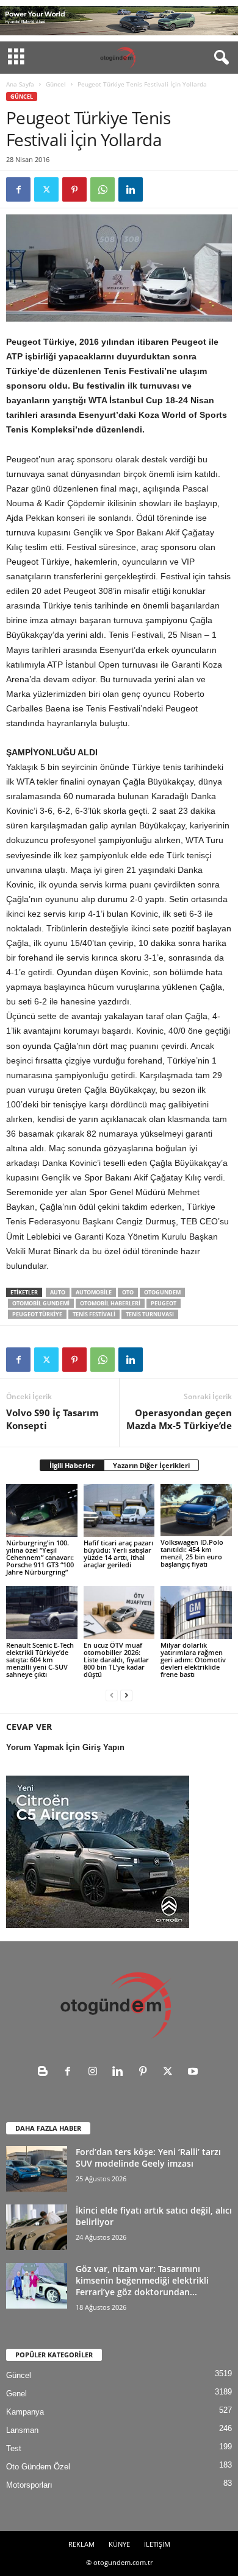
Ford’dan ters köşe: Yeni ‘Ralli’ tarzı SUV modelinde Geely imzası (148, 2158)
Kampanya (25, 2412)
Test (14, 2448)
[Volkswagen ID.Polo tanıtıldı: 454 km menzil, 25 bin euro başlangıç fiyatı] (196, 1510)
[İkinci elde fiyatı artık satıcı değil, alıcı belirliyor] (37, 2227)
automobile (94, 1292)
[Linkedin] (131, 189)
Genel (16, 2394)
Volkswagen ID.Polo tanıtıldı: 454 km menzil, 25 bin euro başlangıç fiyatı (192, 1553)
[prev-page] (112, 1695)
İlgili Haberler (72, 1465)
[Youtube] (194, 2073)
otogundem (162, 1292)
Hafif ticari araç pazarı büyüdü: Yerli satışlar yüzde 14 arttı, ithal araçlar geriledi (118, 1554)
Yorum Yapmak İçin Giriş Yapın (65, 1747)
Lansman (22, 2430)
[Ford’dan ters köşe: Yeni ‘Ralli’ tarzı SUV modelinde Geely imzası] (37, 2169)
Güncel (56, 84)
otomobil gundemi (41, 1303)
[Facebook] (18, 189)
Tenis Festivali (94, 1314)
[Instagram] (96, 2073)
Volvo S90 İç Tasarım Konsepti (52, 1419)
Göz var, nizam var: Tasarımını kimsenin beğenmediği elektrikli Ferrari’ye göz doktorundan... (142, 2280)
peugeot (164, 1303)
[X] (46, 189)
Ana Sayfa (20, 84)
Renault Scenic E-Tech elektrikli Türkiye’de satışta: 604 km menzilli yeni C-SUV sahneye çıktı (40, 1660)
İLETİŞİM (157, 2544)
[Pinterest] (74, 189)
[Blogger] (45, 2073)
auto (58, 1292)
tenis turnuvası (150, 1314)
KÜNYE (119, 2544)
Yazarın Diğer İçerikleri (151, 1465)
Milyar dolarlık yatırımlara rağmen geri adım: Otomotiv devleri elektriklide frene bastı (193, 1660)
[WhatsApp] (103, 189)
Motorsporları (29, 2485)
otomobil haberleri (110, 1303)
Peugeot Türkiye (37, 1314)
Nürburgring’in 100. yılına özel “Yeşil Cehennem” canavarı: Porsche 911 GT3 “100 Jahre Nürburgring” (40, 1557)
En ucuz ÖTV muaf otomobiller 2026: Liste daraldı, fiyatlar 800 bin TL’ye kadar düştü (116, 1660)
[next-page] (126, 1695)
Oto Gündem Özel (38, 2467)
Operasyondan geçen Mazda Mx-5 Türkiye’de (179, 1419)
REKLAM (81, 2544)
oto (128, 1292)
